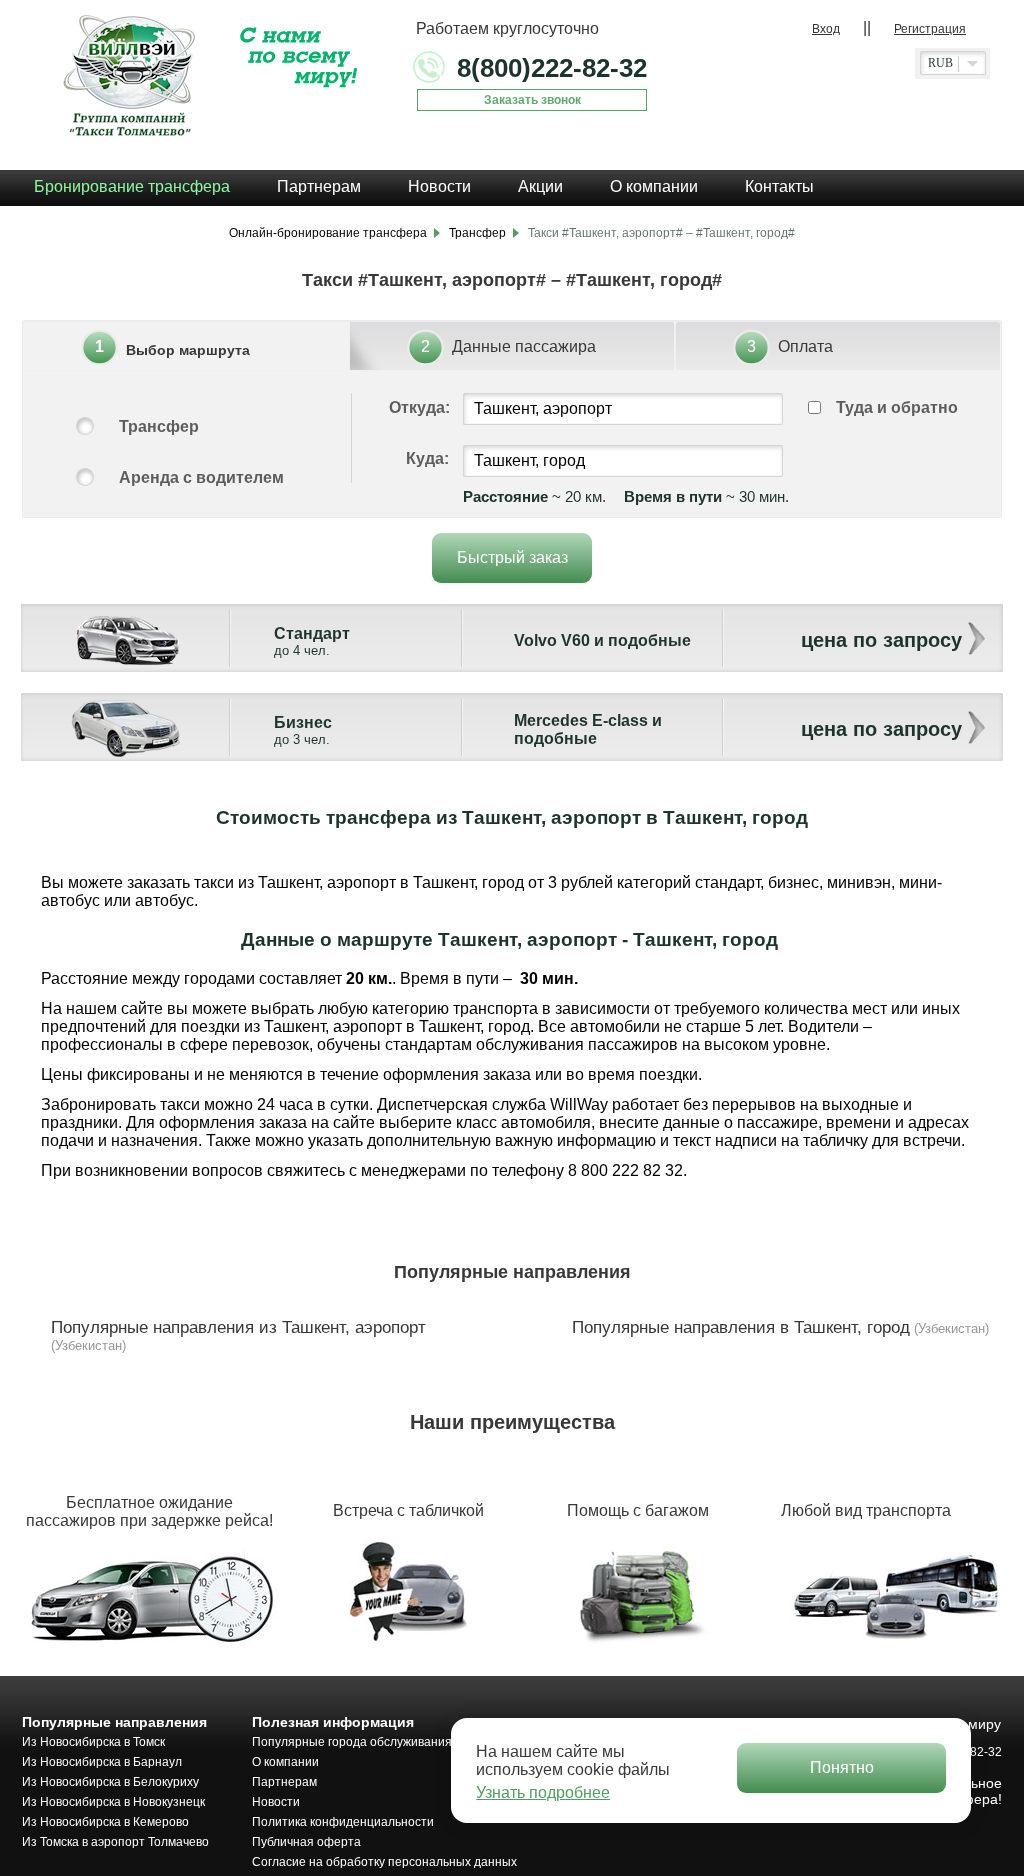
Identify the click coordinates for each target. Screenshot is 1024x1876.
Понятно (842, 1767)
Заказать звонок (532, 100)
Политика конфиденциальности (343, 1822)
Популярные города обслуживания (352, 1742)
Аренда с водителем (201, 477)
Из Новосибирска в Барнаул (102, 1762)
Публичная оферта (306, 1842)
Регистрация (930, 29)
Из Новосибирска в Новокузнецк (113, 1802)
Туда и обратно (897, 407)
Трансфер (159, 426)
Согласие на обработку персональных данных (384, 1862)
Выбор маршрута (188, 350)
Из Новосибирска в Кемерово (105, 1822)
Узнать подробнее (543, 1792)
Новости (276, 1802)
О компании (285, 1762)
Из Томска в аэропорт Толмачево (115, 1842)
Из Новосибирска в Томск (93, 1742)
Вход (826, 29)
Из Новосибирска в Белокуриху (110, 1782)
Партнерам (284, 1782)
